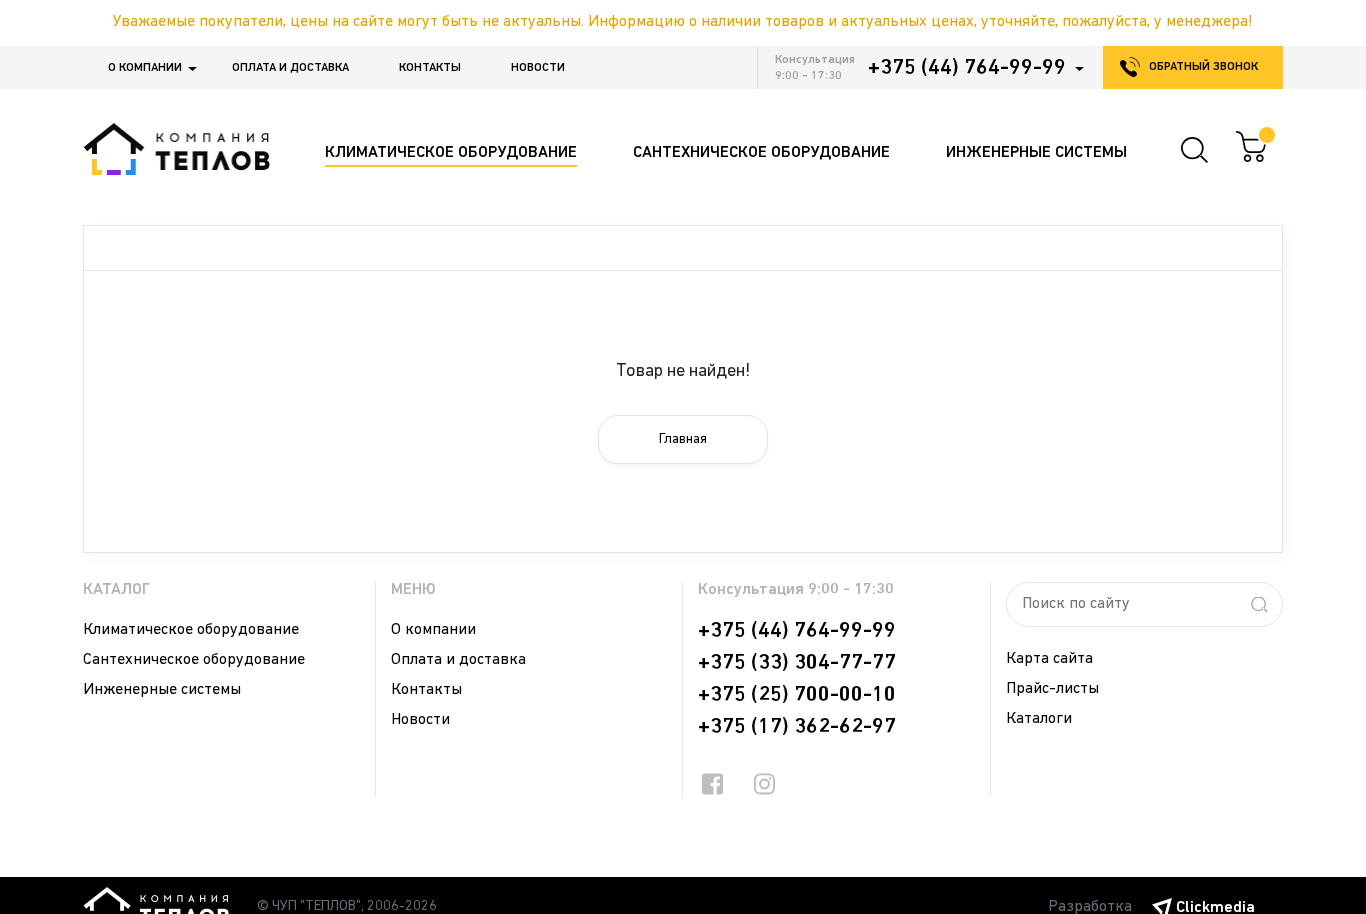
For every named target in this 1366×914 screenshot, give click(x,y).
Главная (683, 439)
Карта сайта (1049, 659)
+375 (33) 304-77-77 (797, 663)
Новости (538, 68)
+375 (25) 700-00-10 (797, 695)
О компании (145, 68)
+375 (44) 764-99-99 (967, 68)
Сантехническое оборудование (194, 660)
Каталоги (1039, 719)
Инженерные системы (162, 690)
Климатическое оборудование (191, 630)
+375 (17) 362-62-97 (797, 727)
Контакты (430, 68)
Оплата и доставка (290, 68)
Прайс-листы (1052, 689)
